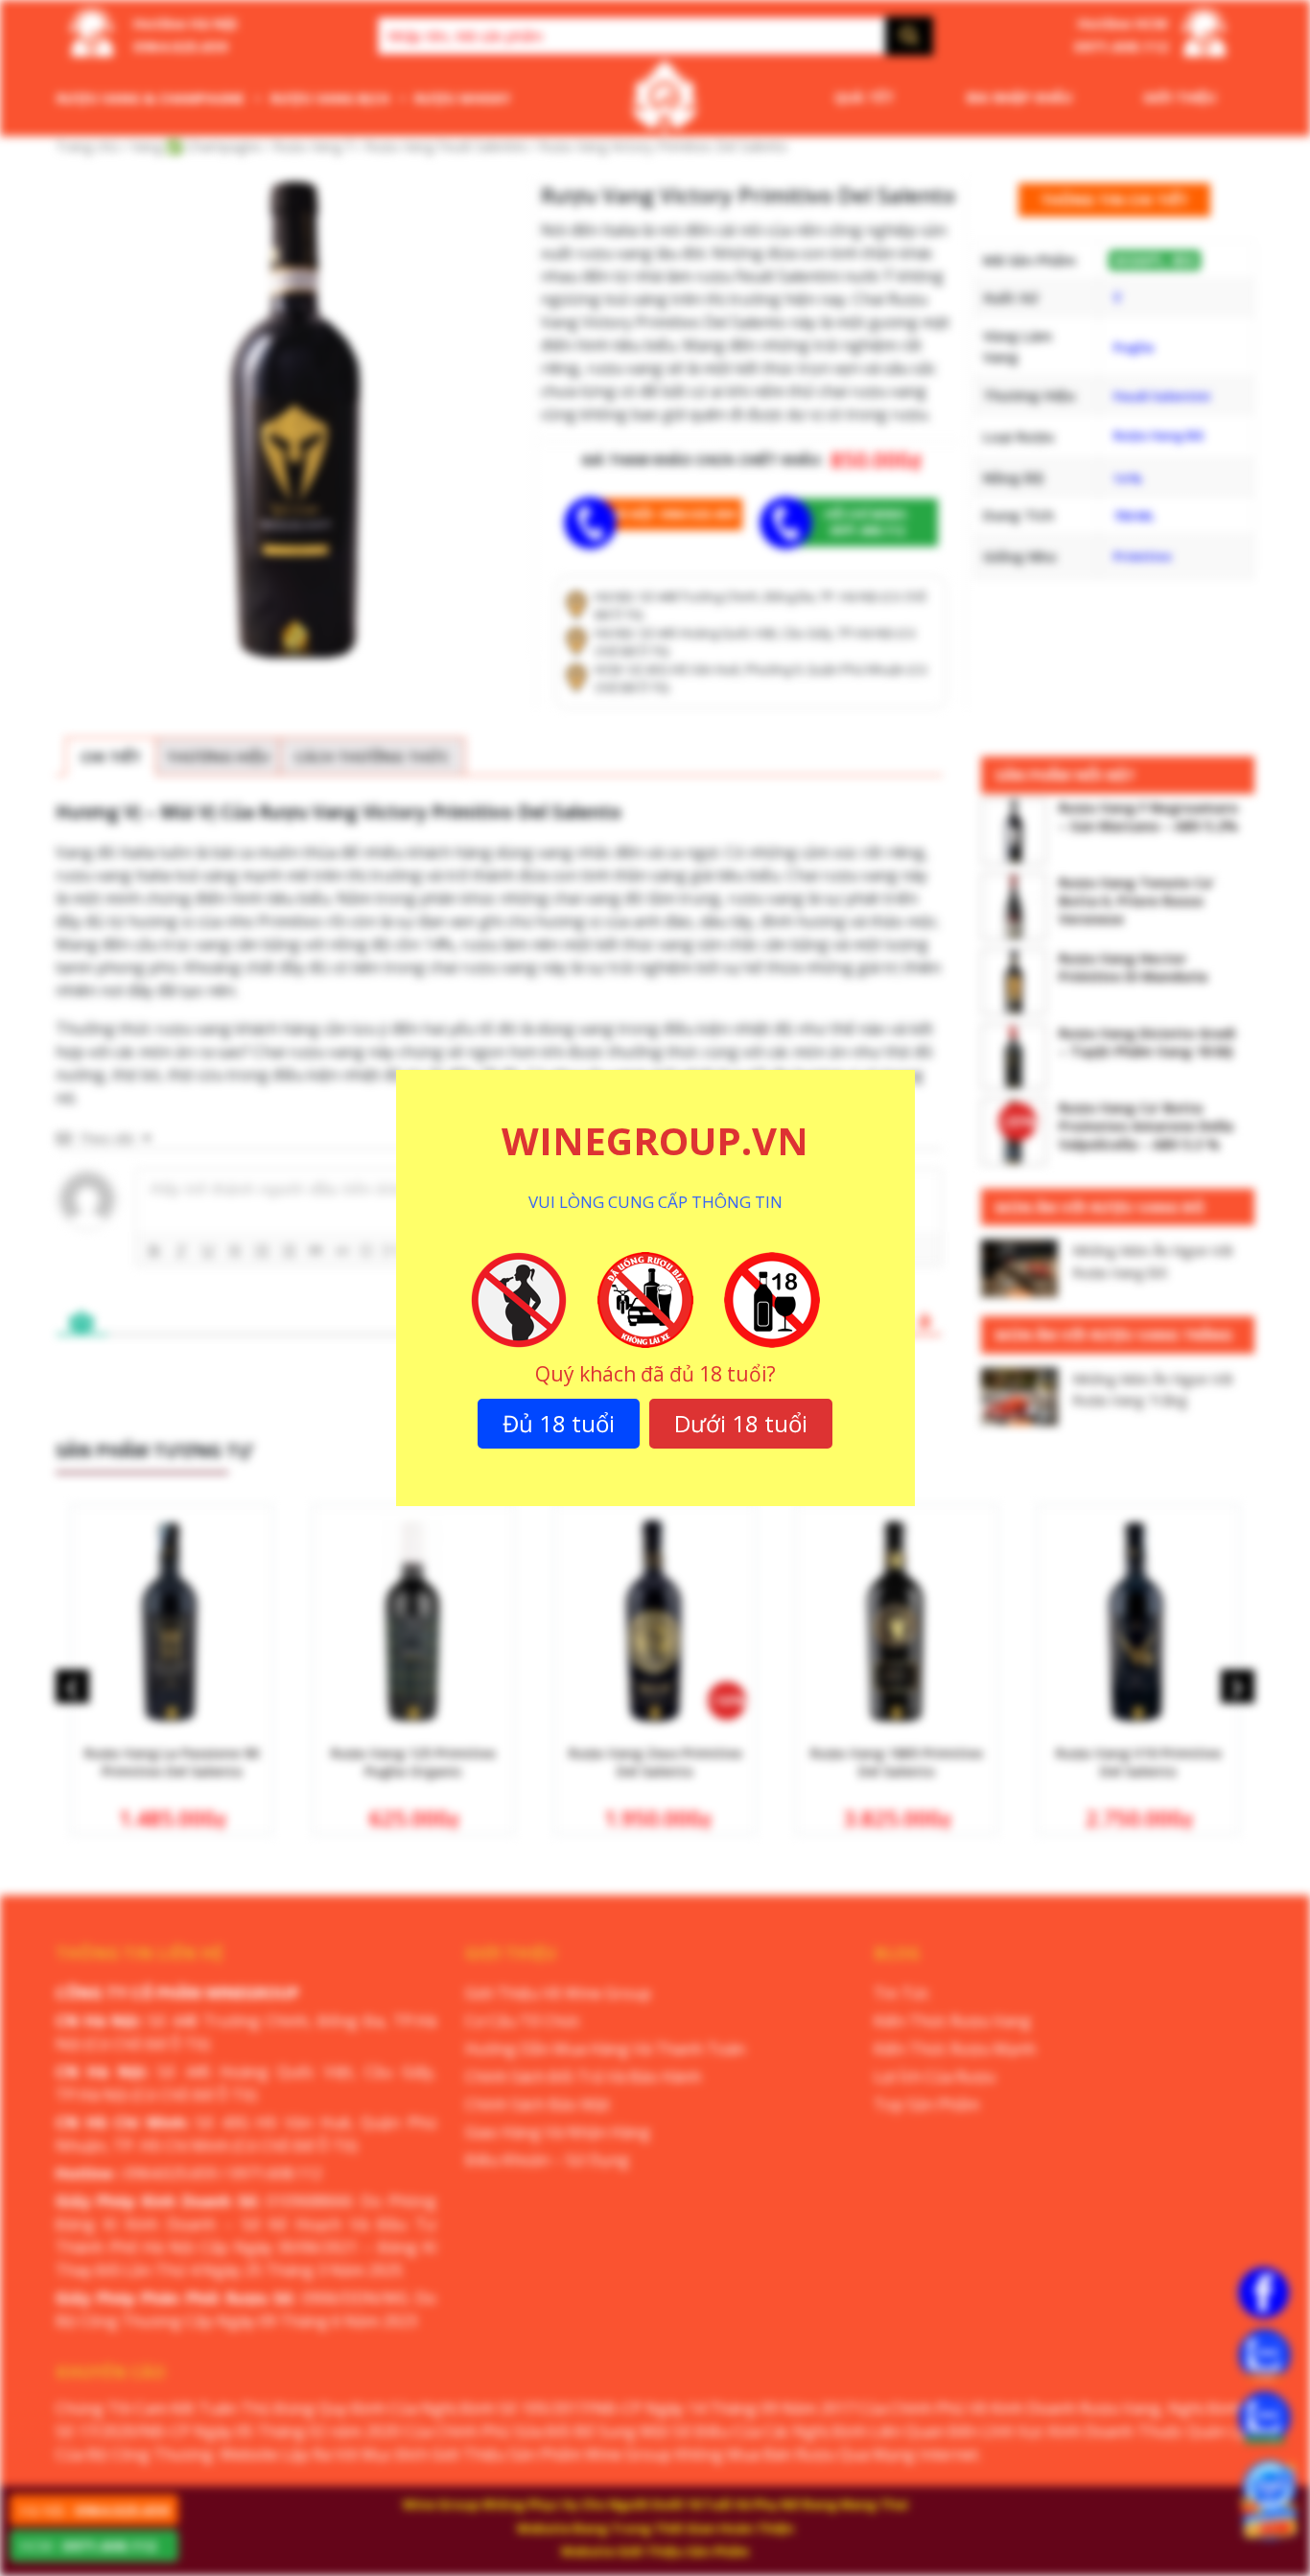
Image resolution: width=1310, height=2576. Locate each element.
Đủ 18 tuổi (559, 1423)
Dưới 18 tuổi (741, 1423)
